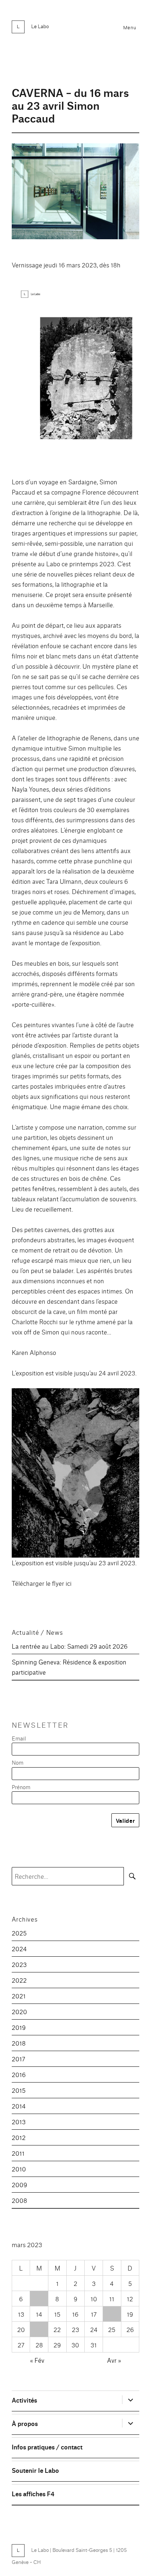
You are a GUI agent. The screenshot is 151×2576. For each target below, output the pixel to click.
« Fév (37, 2360)
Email (19, 1738)
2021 (19, 1996)
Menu (130, 27)
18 (112, 2314)
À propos (25, 2423)
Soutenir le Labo (35, 2470)
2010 (19, 2169)
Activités (24, 2400)
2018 (19, 2043)
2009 (19, 2184)
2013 (19, 2121)
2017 (19, 2059)
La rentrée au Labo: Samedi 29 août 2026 (70, 1646)
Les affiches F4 (33, 2494)
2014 (19, 2106)
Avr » (114, 2360)
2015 (19, 2090)
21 (39, 2329)
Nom (18, 1762)
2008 (19, 2200)
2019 (19, 2027)
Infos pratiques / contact (47, 2447)
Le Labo (40, 26)
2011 (18, 2153)
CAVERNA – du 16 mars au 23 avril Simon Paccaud (70, 105)
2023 (19, 1964)
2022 (19, 1980)
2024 (19, 1948)
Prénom (21, 1787)
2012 (19, 2137)
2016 (19, 2074)
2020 (19, 2011)
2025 (19, 1933)
